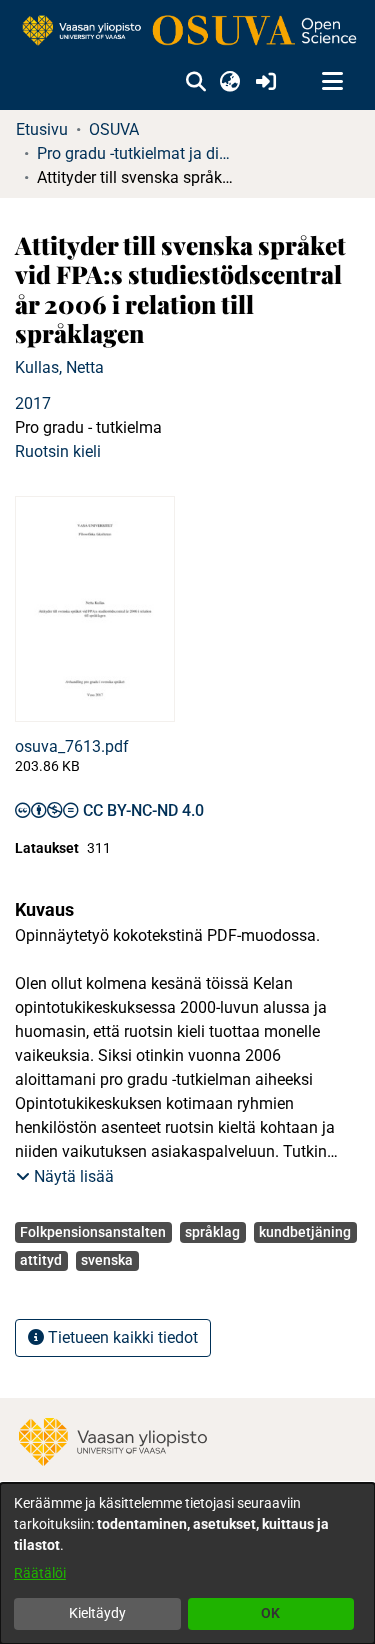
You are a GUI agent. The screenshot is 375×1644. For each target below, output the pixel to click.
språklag (212, 1232)
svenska (107, 1260)
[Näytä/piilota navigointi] (332, 82)
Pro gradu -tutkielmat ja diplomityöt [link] (137, 153)
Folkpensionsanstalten (93, 1232)
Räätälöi (40, 1573)
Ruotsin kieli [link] (58, 451)
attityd (41, 1260)
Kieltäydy (97, 1613)
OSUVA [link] (114, 129)
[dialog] (187, 1563)
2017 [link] (33, 403)
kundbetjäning (305, 1232)
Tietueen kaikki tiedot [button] (121, 1337)
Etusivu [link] (42, 129)
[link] (187, 31)
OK (270, 1613)
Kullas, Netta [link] (59, 367)
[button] (195, 82)
